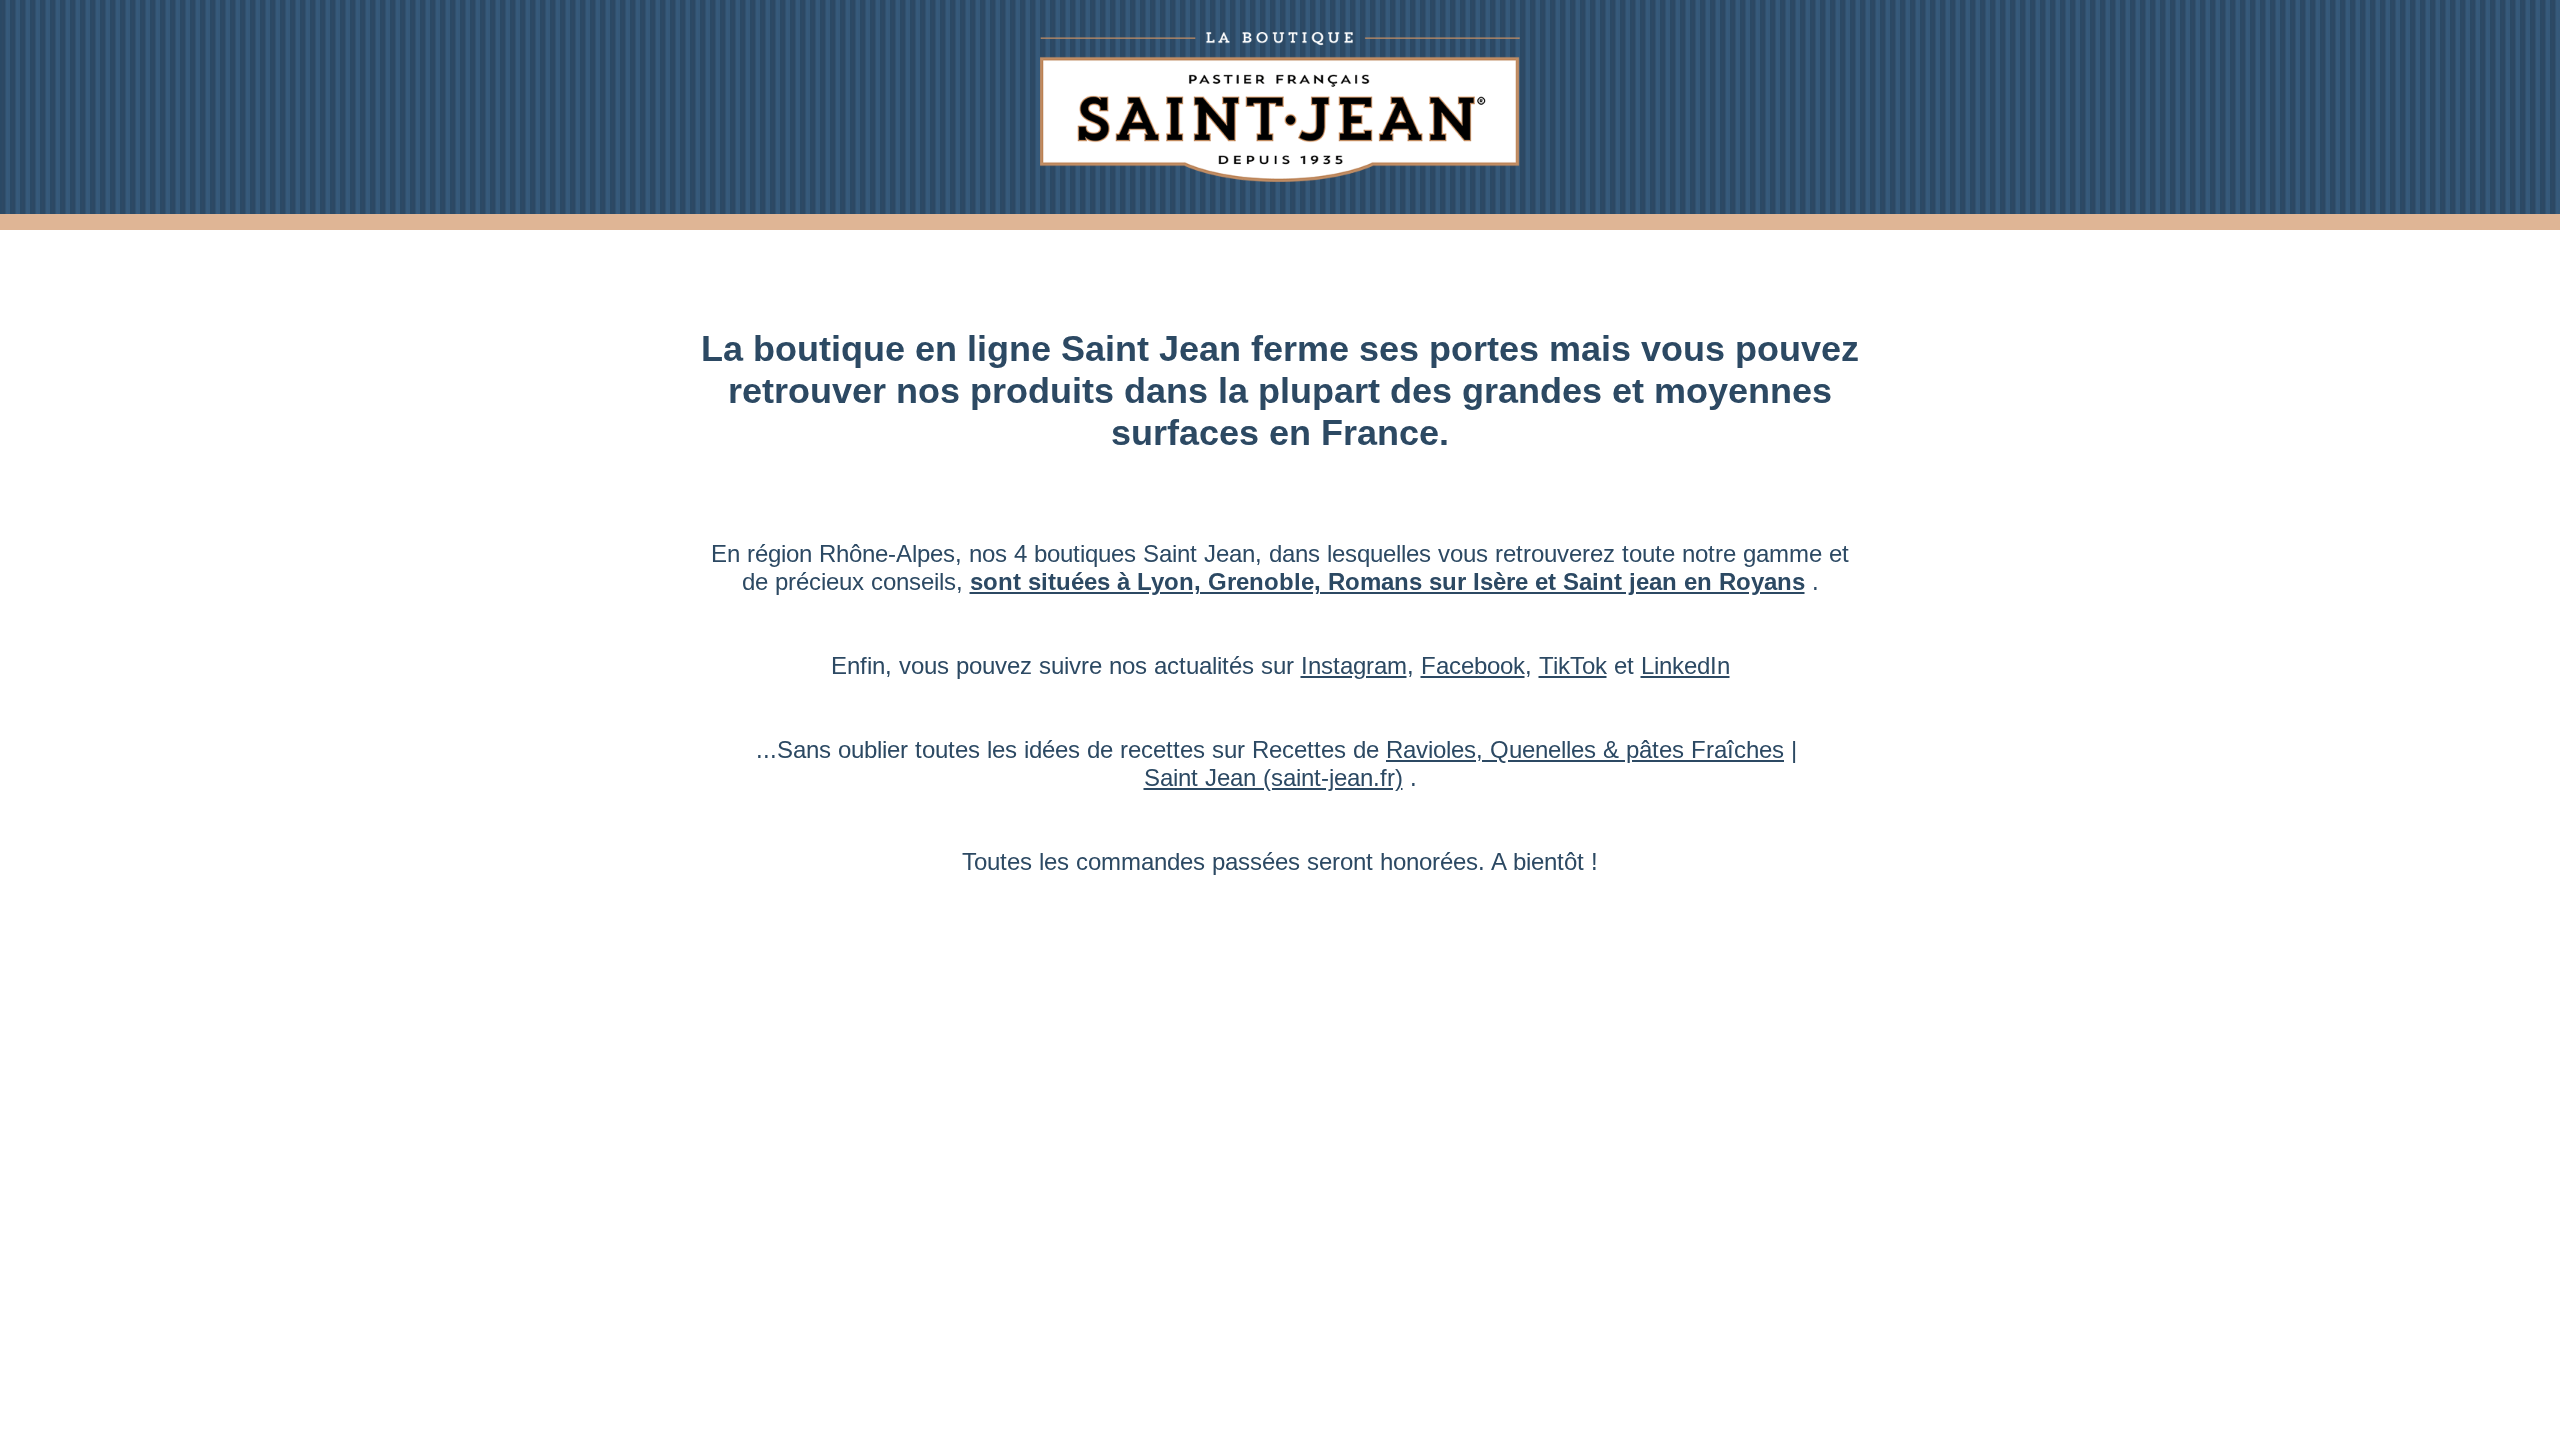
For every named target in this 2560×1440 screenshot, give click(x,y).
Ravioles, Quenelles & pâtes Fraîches (1585, 749)
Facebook (1473, 665)
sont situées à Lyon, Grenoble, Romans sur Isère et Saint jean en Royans (1387, 581)
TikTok (1573, 665)
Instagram (1354, 665)
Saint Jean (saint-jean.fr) (1273, 777)
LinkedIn (1685, 665)
